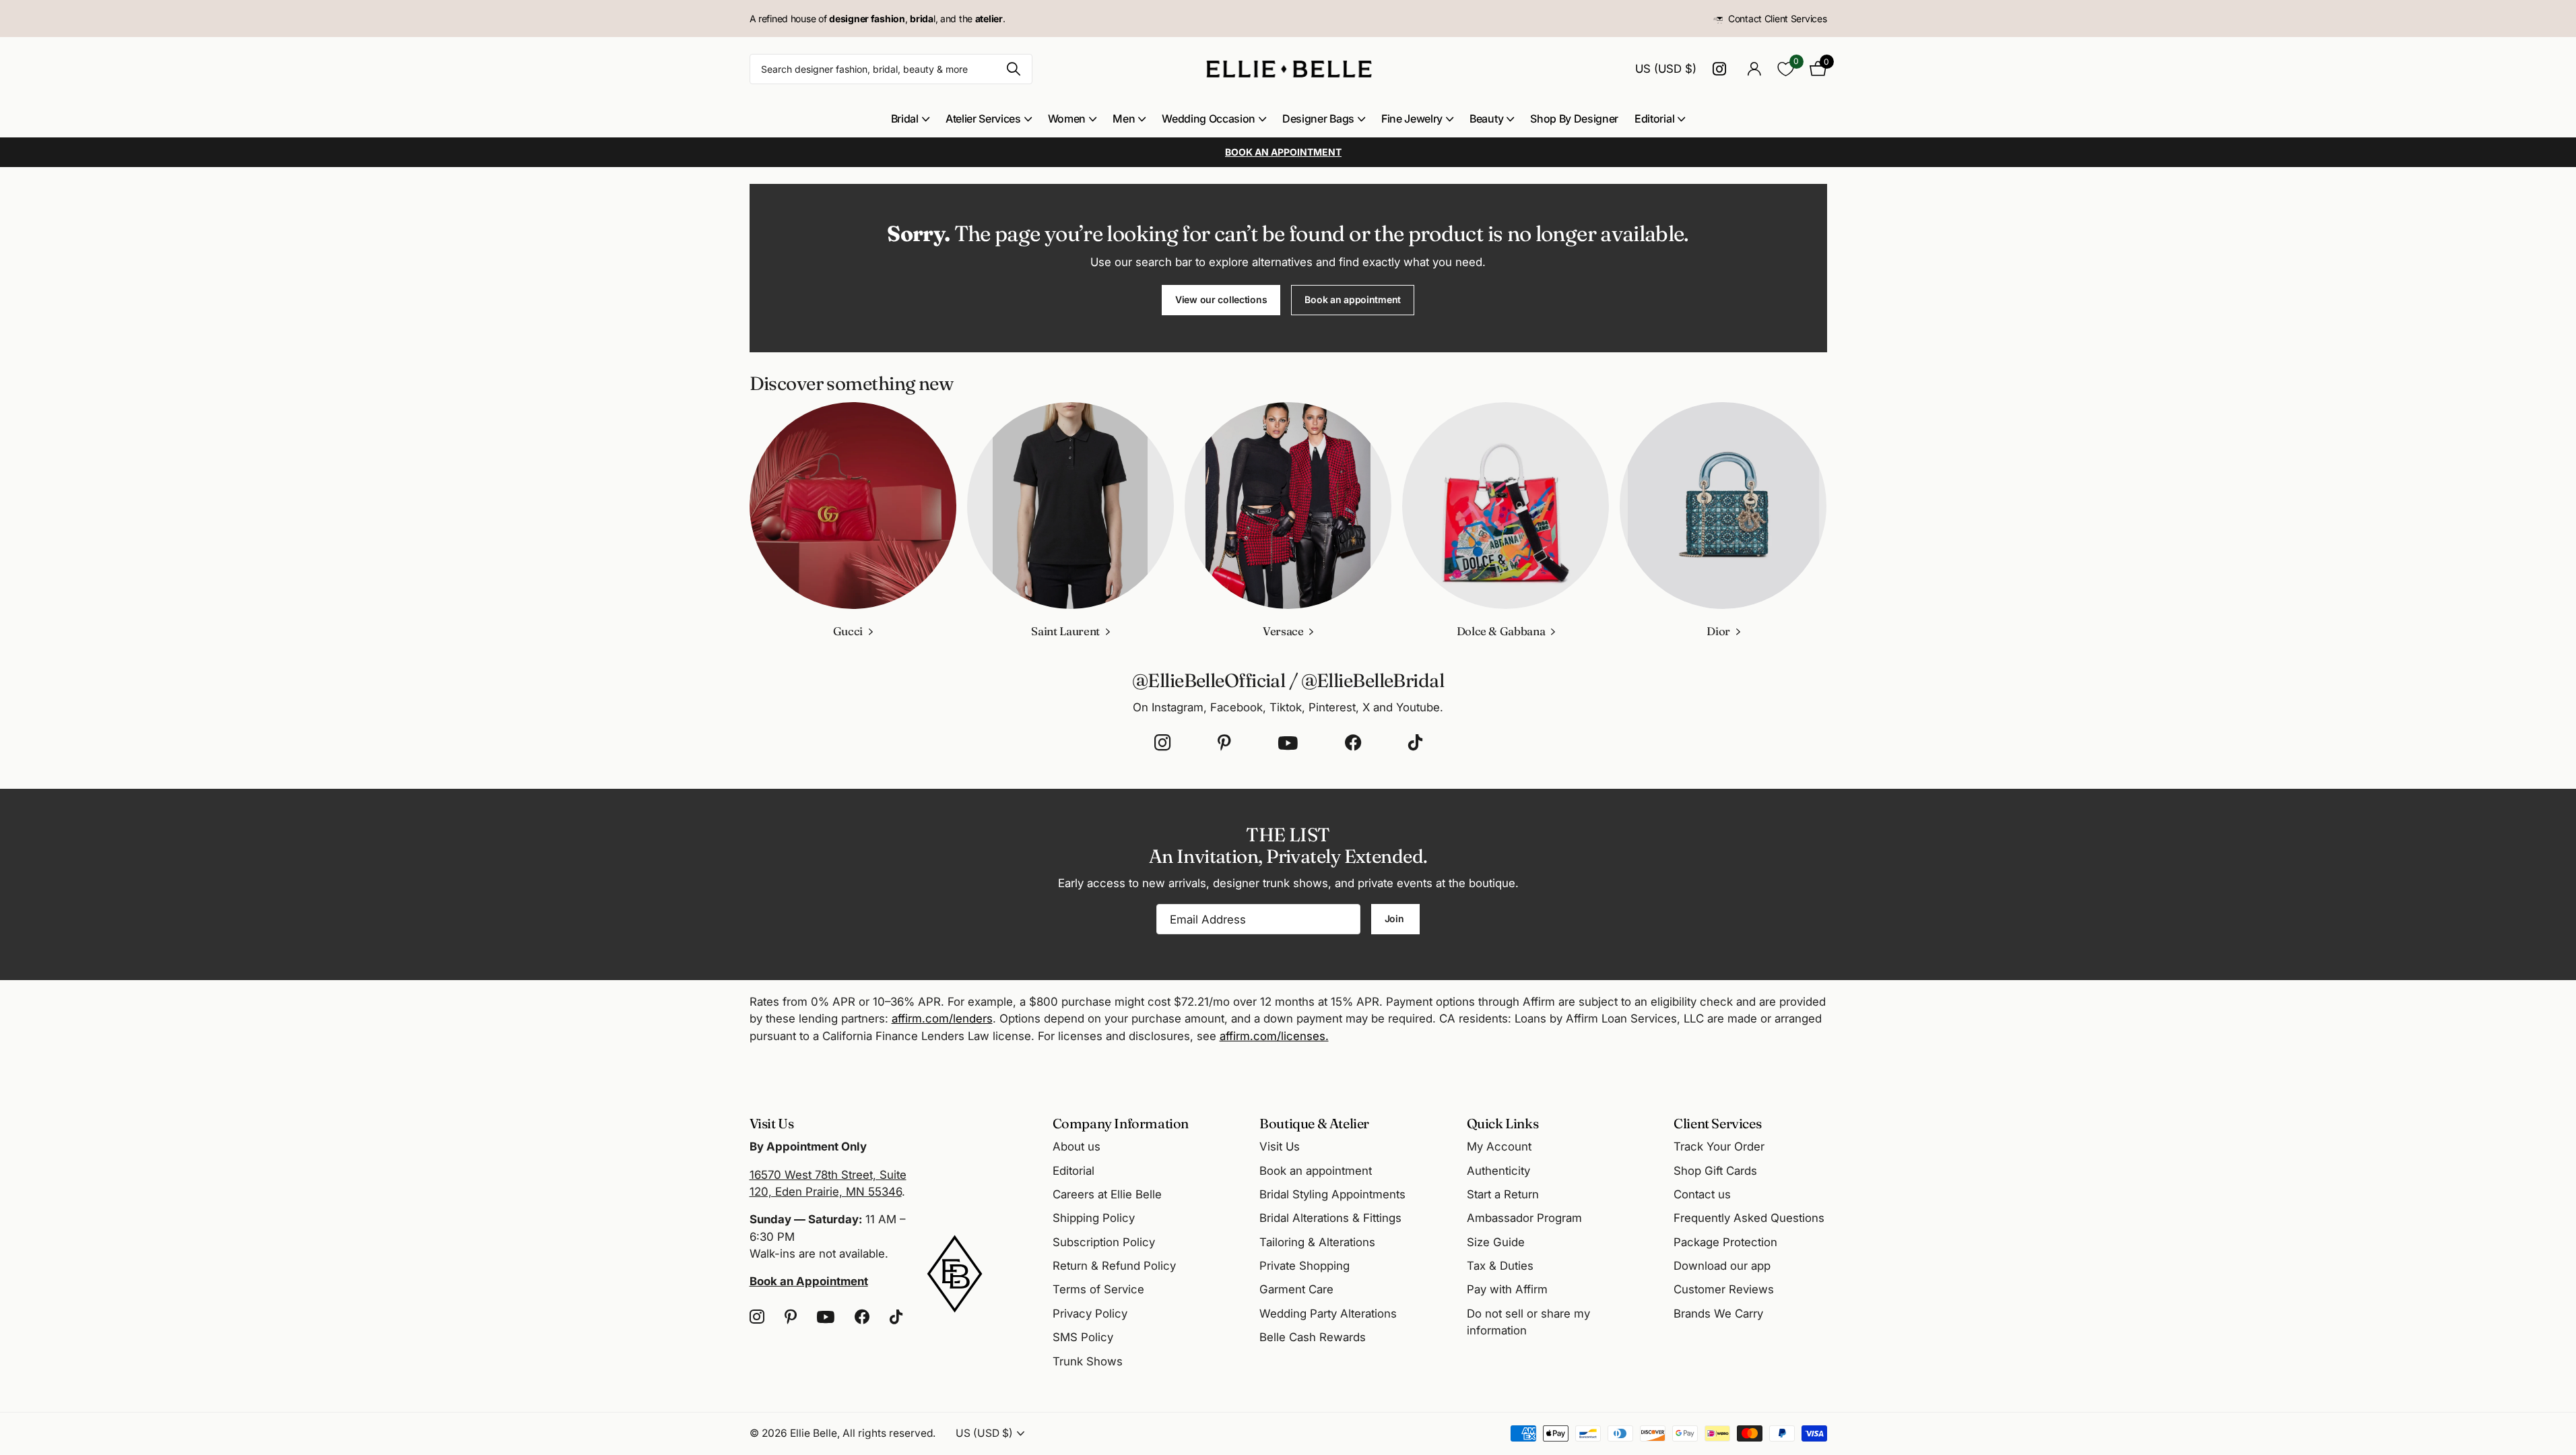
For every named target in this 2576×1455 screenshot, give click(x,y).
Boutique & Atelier (1314, 1123)
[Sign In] (1755, 69)
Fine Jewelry (1412, 119)
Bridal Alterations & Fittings (1330, 1218)
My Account (1499, 1146)
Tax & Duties (1500, 1266)
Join (1396, 918)
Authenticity (1498, 1171)
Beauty (1486, 119)
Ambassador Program (1524, 1218)
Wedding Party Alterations (1328, 1314)
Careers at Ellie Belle (1107, 1194)
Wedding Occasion (1209, 119)
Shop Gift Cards (1715, 1171)
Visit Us (1280, 1146)
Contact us (1702, 1194)
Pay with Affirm (1507, 1289)
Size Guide (1496, 1242)
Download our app (1722, 1266)
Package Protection (1725, 1242)
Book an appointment (1353, 299)
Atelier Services (983, 119)
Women (1067, 119)
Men (1124, 119)
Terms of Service (1098, 1289)
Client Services (1717, 1123)
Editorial (1654, 119)
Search (1014, 69)
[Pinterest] (1224, 743)
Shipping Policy (1094, 1218)
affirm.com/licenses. (1274, 1036)
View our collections (1221, 299)
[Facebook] (1353, 743)
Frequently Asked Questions (1749, 1218)
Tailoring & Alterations (1317, 1242)
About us (1077, 1146)
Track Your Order (1719, 1146)
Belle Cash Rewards (1313, 1337)
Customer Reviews (1724, 1289)
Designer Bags (1318, 119)
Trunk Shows (1088, 1361)
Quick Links (1503, 1123)
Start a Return (1503, 1194)
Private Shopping (1304, 1266)
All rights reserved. (889, 1433)
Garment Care (1296, 1289)
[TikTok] (1415, 743)
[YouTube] (1288, 743)
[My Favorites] (1786, 69)
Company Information (1121, 1123)
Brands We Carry (1718, 1314)
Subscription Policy (1104, 1242)
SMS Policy (1083, 1337)
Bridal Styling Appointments (1332, 1194)
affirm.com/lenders (942, 1019)
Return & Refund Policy (1114, 1266)
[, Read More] (1722, 69)
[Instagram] (1162, 743)
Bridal (905, 119)
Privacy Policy (1090, 1314)
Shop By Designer (1574, 119)
